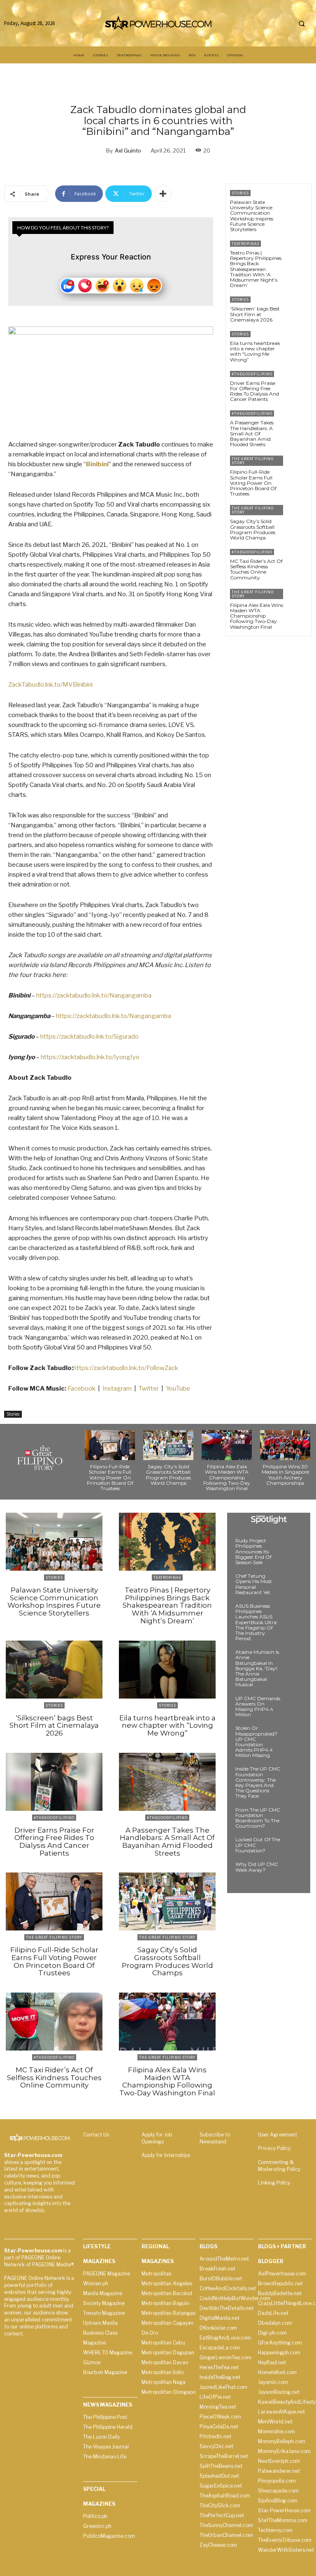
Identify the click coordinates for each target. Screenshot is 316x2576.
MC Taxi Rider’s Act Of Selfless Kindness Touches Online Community (256, 569)
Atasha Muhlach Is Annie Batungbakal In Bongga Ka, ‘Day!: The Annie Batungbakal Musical (257, 1668)
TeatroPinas (245, 244)
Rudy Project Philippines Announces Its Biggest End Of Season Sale (253, 1551)
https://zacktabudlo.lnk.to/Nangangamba (94, 995)
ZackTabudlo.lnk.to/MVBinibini (50, 685)
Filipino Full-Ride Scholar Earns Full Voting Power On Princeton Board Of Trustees (253, 483)
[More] (163, 194)
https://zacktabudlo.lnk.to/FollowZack (126, 1368)
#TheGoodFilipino (252, 374)
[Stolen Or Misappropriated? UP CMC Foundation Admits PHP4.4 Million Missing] (293, 1736)
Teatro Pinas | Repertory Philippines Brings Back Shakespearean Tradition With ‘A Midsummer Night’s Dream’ (256, 269)
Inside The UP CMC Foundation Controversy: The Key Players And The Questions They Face (258, 1782)
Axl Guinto (128, 150)
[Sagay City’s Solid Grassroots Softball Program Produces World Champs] (297, 517)
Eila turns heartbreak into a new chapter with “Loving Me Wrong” (255, 351)
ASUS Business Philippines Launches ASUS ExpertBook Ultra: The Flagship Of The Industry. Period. (257, 1622)
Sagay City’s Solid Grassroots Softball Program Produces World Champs (253, 529)
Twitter (149, 1389)
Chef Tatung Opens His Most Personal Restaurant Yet (254, 1584)
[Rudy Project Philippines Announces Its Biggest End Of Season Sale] (293, 1548)
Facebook (82, 1389)
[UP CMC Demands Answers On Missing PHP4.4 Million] (293, 1706)
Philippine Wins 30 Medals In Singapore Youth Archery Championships (285, 1475)
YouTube (178, 1389)
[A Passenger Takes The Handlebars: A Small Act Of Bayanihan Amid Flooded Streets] (297, 422)
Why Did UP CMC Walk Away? (257, 1867)
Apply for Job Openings (157, 2138)
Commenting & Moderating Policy (279, 2166)
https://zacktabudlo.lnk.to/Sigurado (89, 1037)
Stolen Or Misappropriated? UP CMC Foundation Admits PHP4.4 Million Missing (256, 1742)
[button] (302, 23)
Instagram (117, 1389)
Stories (13, 1414)
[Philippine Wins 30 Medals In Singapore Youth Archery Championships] (285, 1445)
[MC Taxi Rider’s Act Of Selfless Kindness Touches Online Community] (297, 561)
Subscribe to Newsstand (215, 2138)
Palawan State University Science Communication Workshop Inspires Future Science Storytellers (252, 216)
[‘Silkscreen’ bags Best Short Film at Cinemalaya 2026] (297, 308)
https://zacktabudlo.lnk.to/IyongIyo (90, 1057)
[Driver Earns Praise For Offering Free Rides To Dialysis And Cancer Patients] (297, 383)
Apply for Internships (166, 2155)
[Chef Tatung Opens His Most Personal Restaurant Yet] (293, 1583)
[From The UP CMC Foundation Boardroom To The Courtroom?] (293, 1817)
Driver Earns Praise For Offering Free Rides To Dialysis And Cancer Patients (254, 391)
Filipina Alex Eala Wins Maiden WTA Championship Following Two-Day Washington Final (257, 616)
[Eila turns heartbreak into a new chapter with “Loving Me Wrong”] (297, 343)
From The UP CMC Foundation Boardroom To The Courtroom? (258, 1818)
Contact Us (96, 2135)
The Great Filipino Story (253, 461)
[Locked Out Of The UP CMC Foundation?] (293, 1847)
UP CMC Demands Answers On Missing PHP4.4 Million (258, 1707)
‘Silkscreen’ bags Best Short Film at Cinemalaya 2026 (255, 314)
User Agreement (278, 2135)
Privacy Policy (274, 2148)
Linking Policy (274, 2183)
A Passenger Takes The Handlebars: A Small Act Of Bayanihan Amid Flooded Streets (252, 433)
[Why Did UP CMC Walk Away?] (293, 1872)
